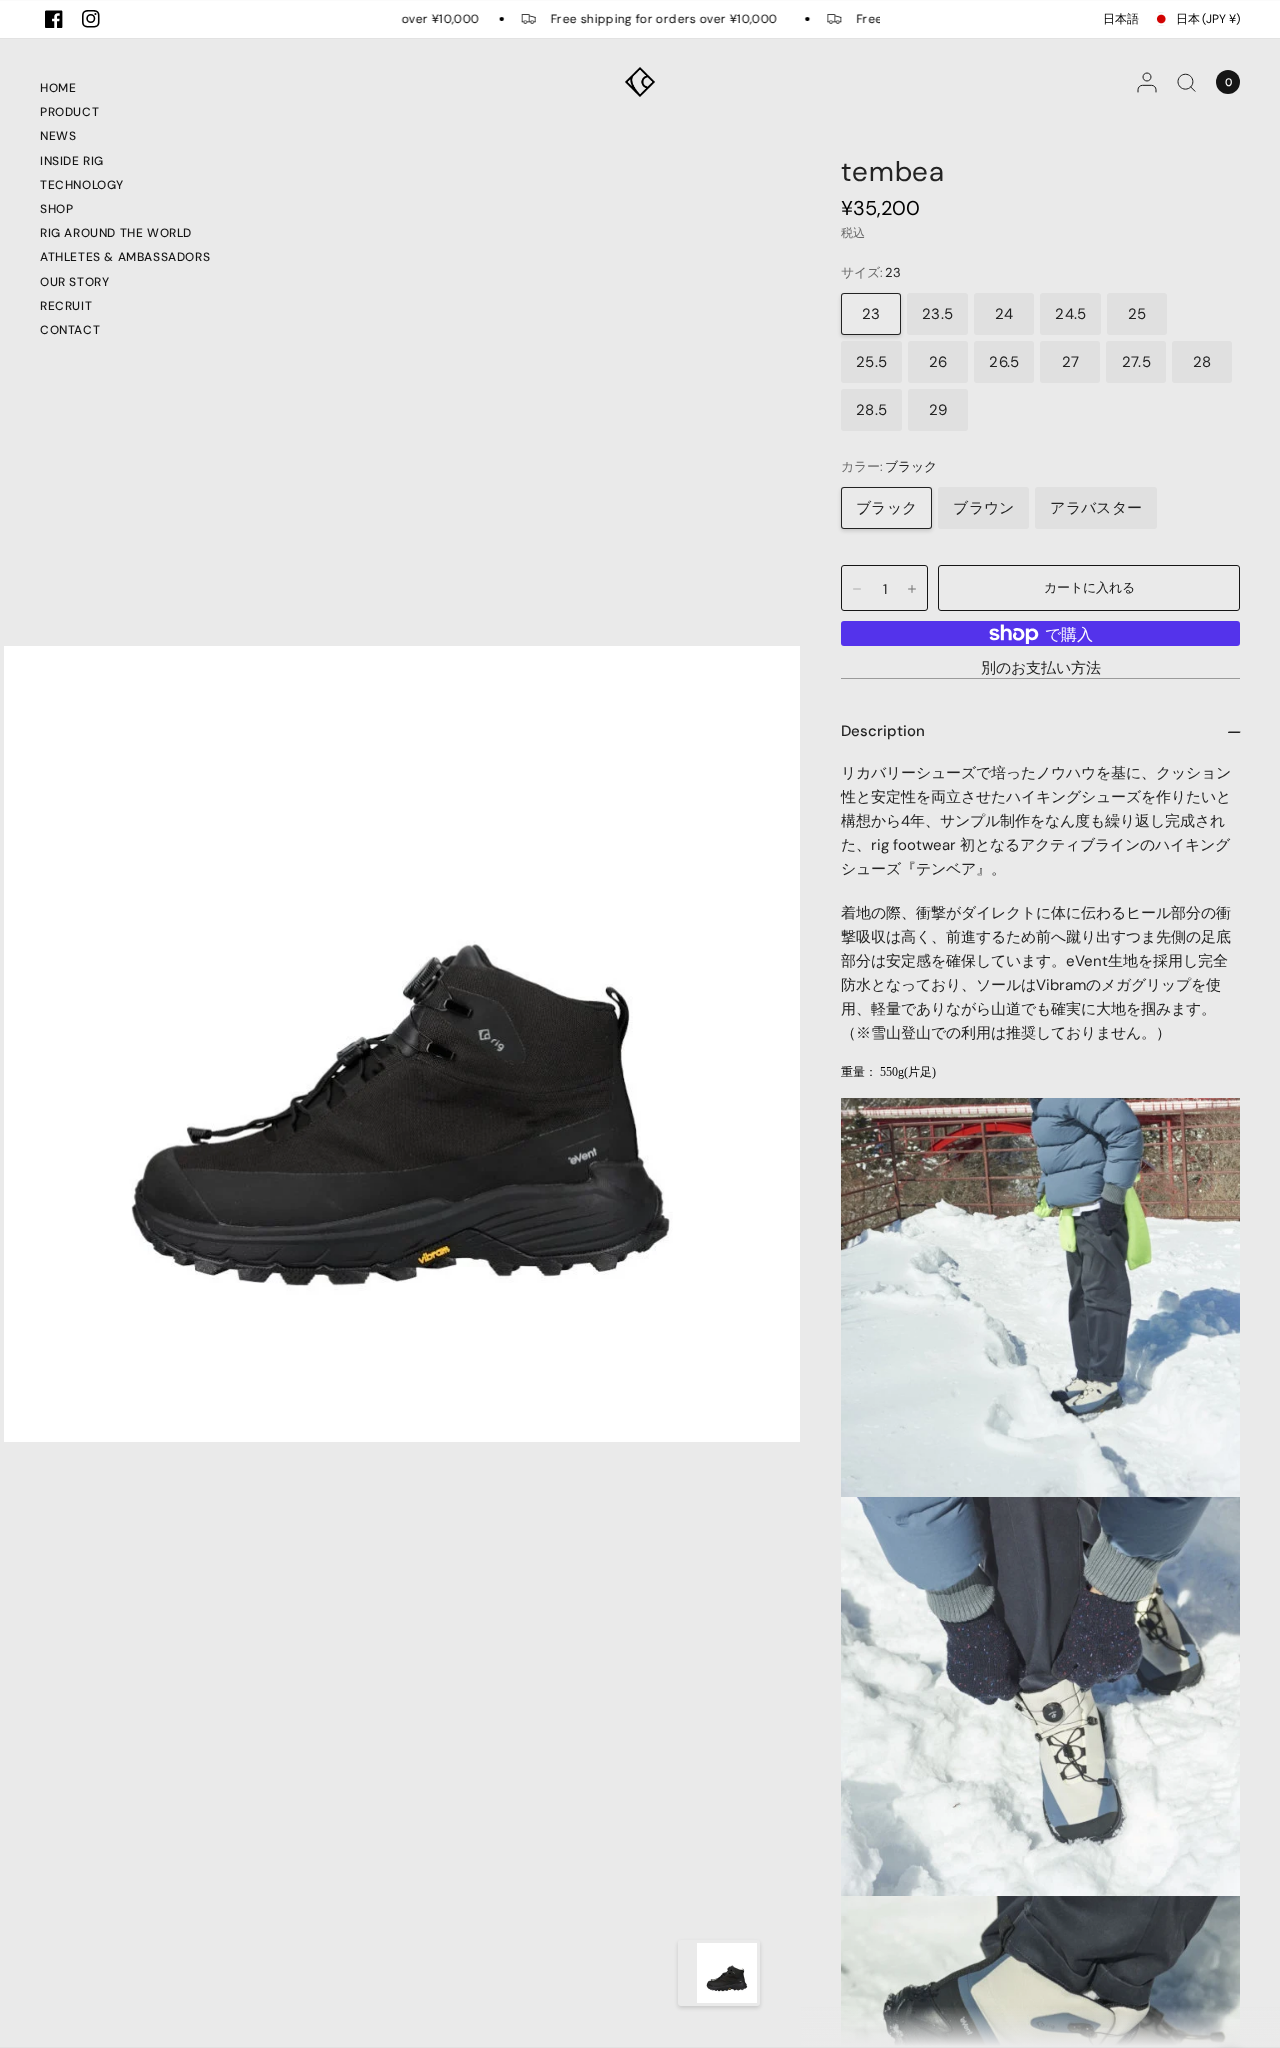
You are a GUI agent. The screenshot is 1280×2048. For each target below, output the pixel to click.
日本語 (1121, 19)
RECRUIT (66, 306)
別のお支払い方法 (1041, 668)
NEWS (58, 136)
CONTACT (70, 330)
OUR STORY (74, 282)
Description (883, 731)
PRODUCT (69, 112)
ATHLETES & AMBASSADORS (125, 257)
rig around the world (116, 233)
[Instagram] (91, 19)
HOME (58, 88)
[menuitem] (125, 91)
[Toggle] (687, 1973)
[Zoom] (402, 1042)
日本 (1208, 19)
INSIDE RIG (72, 161)
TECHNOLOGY (82, 185)
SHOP (56, 209)
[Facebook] (54, 19)
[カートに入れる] (1089, 588)
